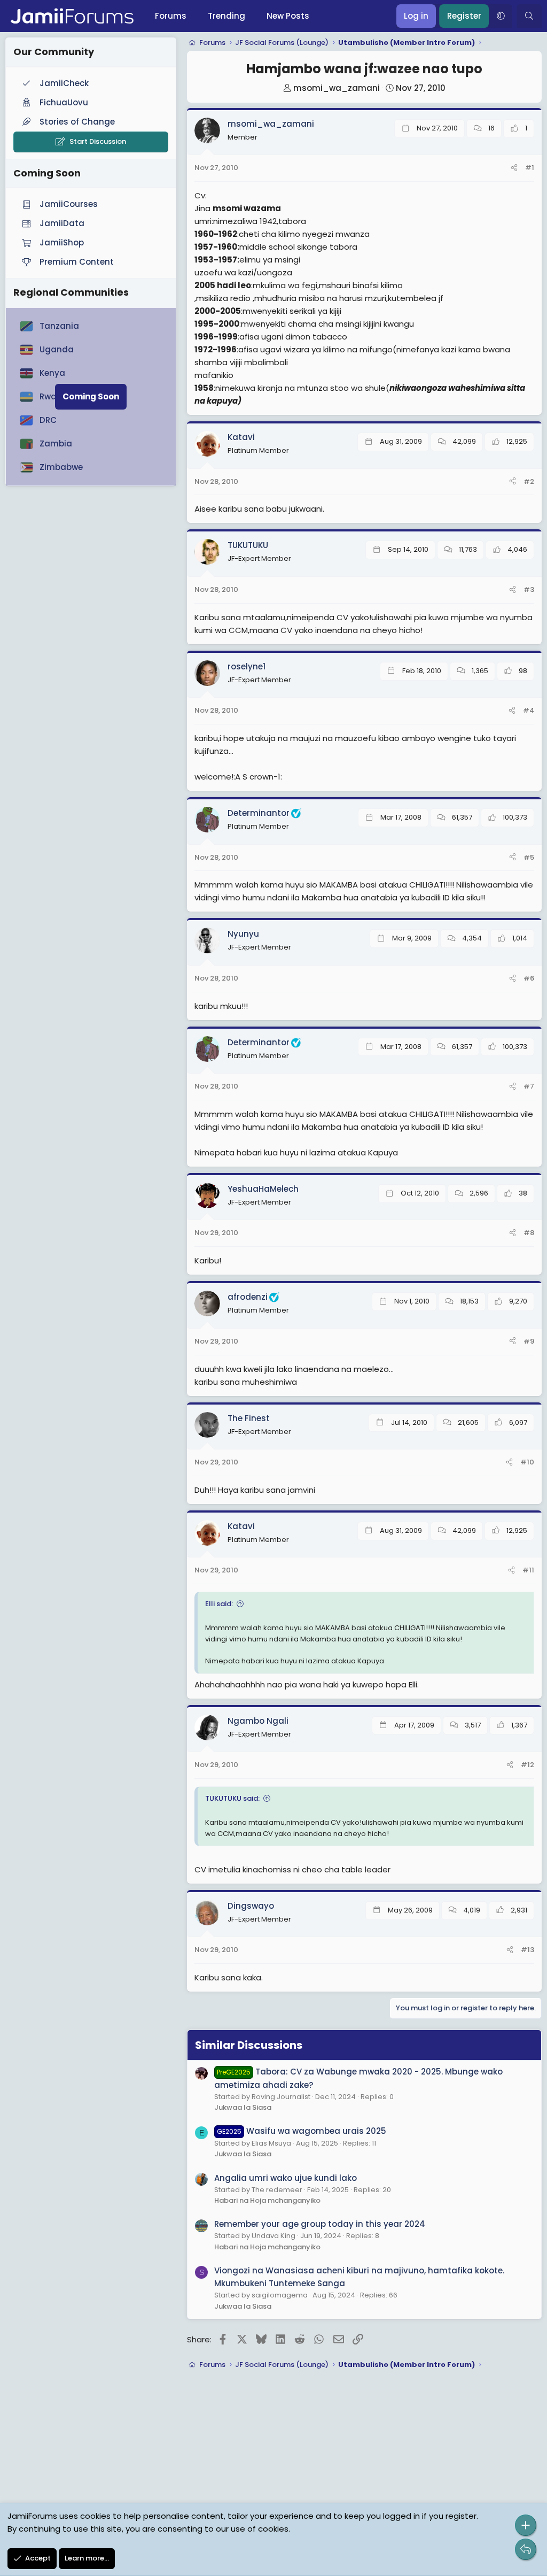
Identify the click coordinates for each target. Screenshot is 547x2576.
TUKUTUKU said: (232, 1798)
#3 (529, 589)
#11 (528, 1570)
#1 (530, 168)
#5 (529, 857)
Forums (171, 16)
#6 (529, 978)
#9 (529, 1341)
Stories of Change (77, 122)
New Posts (288, 16)
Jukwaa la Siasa (243, 2107)
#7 (529, 1086)
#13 (528, 1950)
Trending (226, 16)
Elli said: (219, 1604)
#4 (529, 710)
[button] (501, 16)
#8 (529, 1233)
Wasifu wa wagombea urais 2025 (302, 2131)
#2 (529, 481)
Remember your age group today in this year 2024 (320, 2224)
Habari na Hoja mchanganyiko (267, 2200)
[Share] (514, 168)
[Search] (529, 16)
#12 (528, 1765)
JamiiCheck (64, 83)
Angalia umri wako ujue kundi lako (286, 2178)
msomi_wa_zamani (337, 88)
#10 (527, 1462)
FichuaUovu (64, 102)
